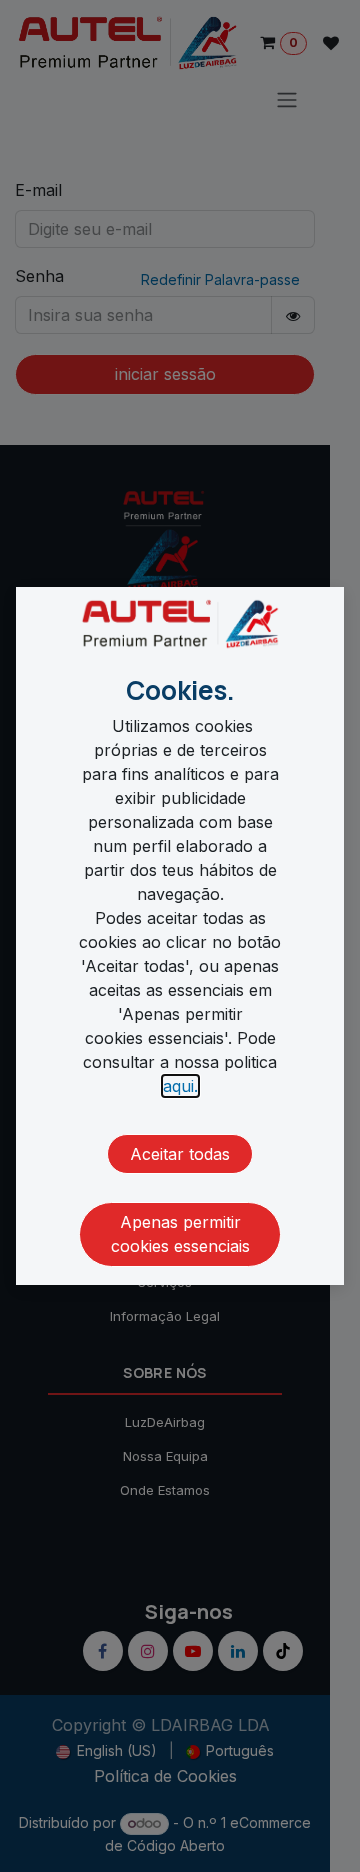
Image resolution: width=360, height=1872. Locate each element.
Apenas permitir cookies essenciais (180, 1234)
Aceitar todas (180, 1154)
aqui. (180, 1086)
